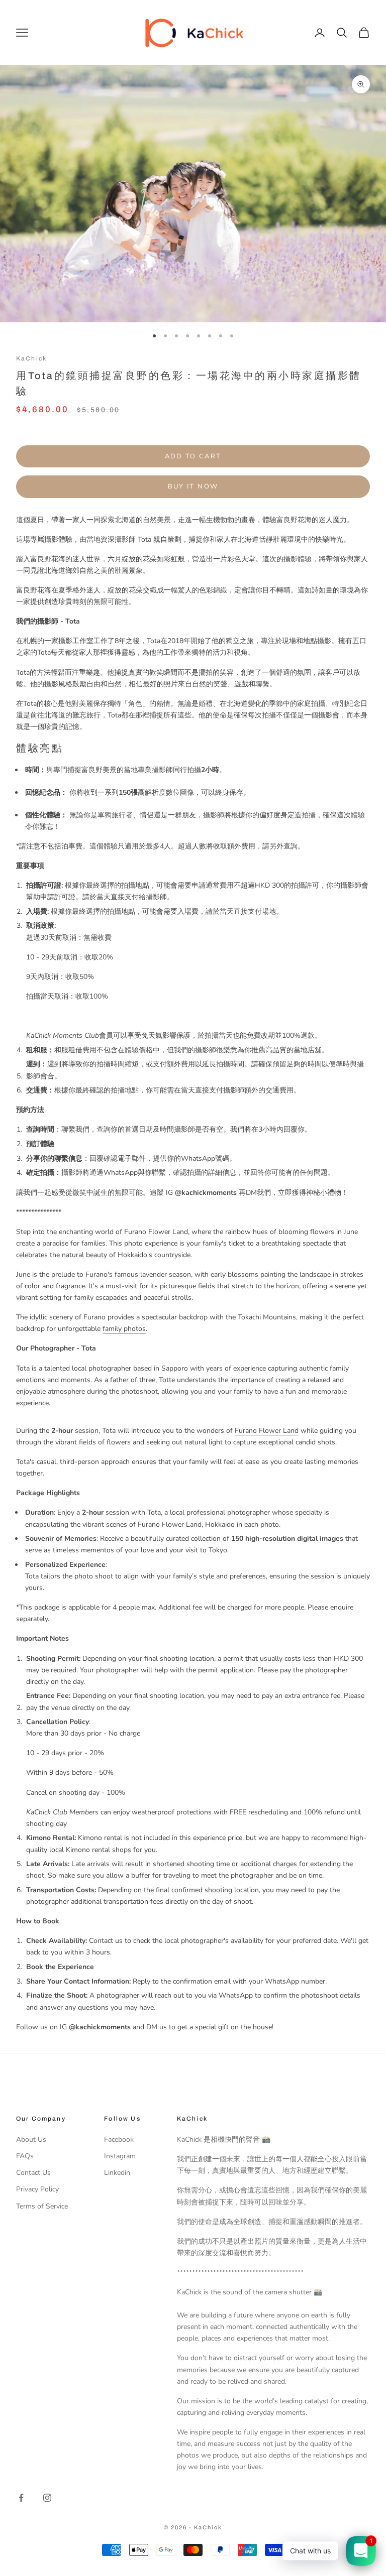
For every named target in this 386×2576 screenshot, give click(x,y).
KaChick (31, 358)
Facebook (119, 2139)
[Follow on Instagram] (47, 2498)
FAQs (25, 2156)
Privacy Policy (37, 2189)
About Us (31, 2139)
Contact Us (33, 2173)
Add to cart (193, 456)
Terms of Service (42, 2206)
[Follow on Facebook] (21, 2498)
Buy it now (193, 486)
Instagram (120, 2156)
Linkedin (117, 2173)
